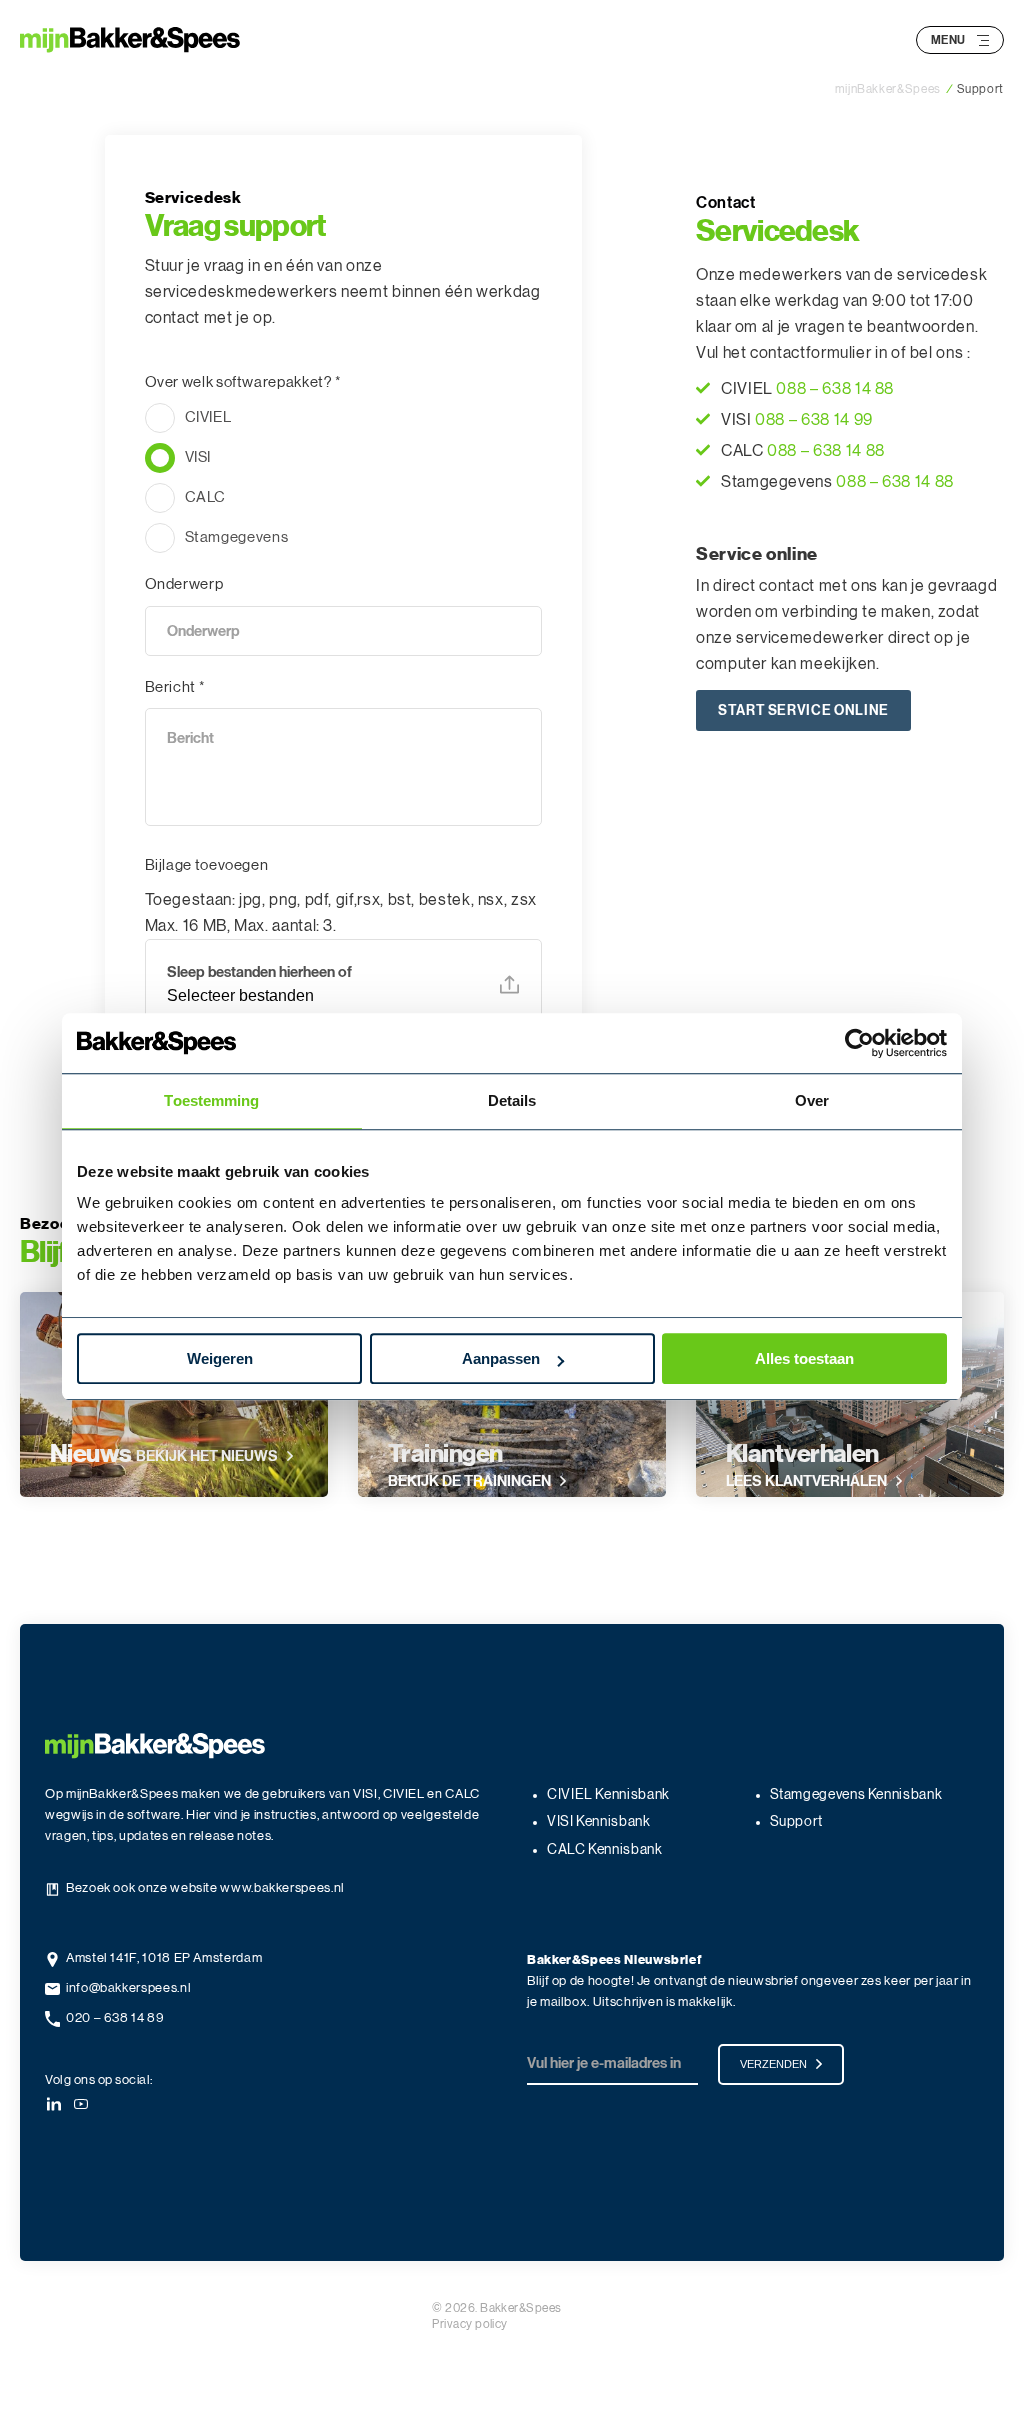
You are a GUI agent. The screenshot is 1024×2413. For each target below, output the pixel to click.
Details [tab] (512, 1100)
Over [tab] (812, 1100)
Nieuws (91, 1454)
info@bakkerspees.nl (128, 1988)
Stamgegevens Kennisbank (856, 1795)
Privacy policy (470, 2324)
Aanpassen (501, 1358)
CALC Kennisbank (605, 1850)
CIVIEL (208, 417)
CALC (206, 497)
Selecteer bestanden (240, 995)
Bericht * (175, 687)
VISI (198, 457)
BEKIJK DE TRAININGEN (469, 1481)
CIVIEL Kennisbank (608, 1795)
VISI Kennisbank (599, 1822)
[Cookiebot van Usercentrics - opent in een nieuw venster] (859, 1043)
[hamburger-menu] (983, 40)
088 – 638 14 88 (835, 389)
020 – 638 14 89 (115, 2018)
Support (796, 1822)
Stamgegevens (237, 537)
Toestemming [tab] (211, 1100)
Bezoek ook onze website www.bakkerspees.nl (205, 1888)
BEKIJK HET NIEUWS (207, 1456)
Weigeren (220, 1358)
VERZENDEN (773, 2064)
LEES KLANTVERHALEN (806, 1481)
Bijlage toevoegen (207, 865)
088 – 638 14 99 (814, 420)
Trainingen (445, 1454)
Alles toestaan (804, 1358)
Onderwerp (184, 584)
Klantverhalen (802, 1454)
